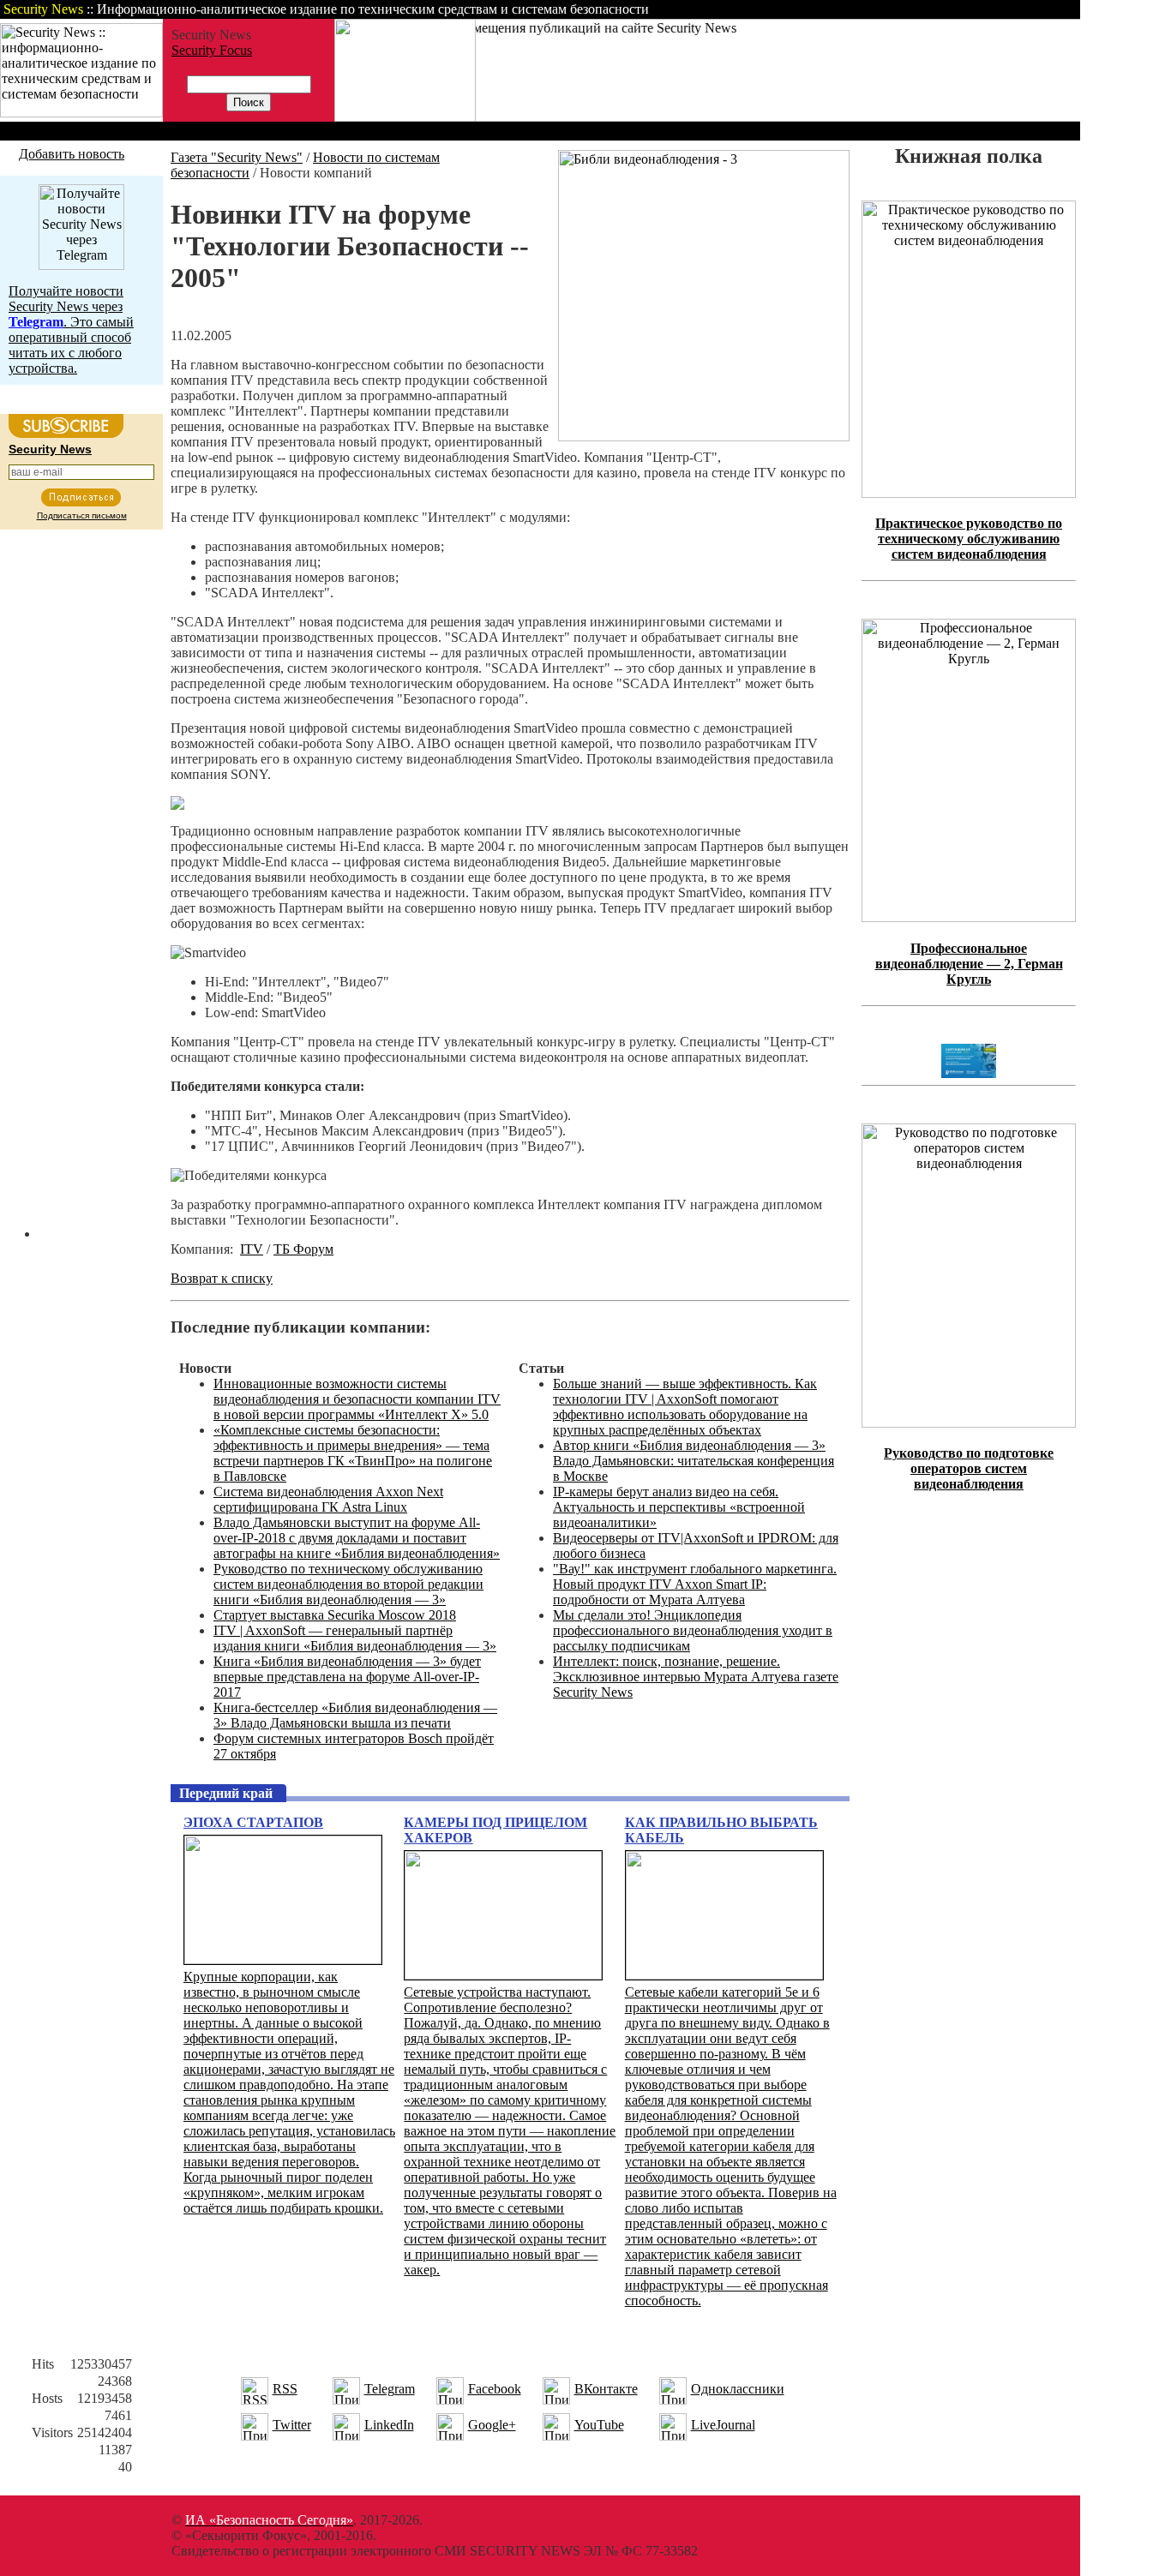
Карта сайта (1027, 9)
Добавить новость (72, 154)
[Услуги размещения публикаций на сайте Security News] (405, 117)
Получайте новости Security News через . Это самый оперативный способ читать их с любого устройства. (71, 329)
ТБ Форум (303, 1249)
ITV (252, 1249)
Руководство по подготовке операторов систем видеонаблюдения (969, 1468)
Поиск (861, 9)
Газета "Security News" (237, 157)
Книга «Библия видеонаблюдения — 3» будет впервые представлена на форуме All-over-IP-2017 (347, 1677)
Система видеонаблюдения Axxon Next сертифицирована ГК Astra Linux (328, 1499)
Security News (50, 449)
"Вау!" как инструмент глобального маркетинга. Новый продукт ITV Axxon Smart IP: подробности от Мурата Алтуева (695, 1584)
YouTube (599, 2425)
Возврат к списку (222, 1278)
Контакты (937, 9)
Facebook (495, 2389)
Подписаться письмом (82, 515)
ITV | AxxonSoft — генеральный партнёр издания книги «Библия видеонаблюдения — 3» (355, 1638)
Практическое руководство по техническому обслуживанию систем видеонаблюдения (969, 539)
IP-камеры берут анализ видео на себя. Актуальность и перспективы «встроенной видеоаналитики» (679, 1507)
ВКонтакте (606, 2389)
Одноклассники (738, 2389)
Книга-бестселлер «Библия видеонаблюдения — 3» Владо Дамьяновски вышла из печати (355, 1715)
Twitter (292, 2425)
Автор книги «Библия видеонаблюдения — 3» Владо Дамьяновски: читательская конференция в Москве (694, 1461)
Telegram (390, 2389)
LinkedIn (389, 2425)
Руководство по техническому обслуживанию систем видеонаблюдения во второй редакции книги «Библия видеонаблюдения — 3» (348, 1584)
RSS (285, 2389)
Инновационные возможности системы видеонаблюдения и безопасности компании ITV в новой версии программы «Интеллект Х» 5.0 (357, 1399)
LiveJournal (723, 2425)
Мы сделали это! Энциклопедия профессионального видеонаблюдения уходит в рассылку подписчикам (693, 1630)
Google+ (492, 2425)
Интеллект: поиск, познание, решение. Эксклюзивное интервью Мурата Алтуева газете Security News (696, 1677)
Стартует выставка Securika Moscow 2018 (335, 1615)
